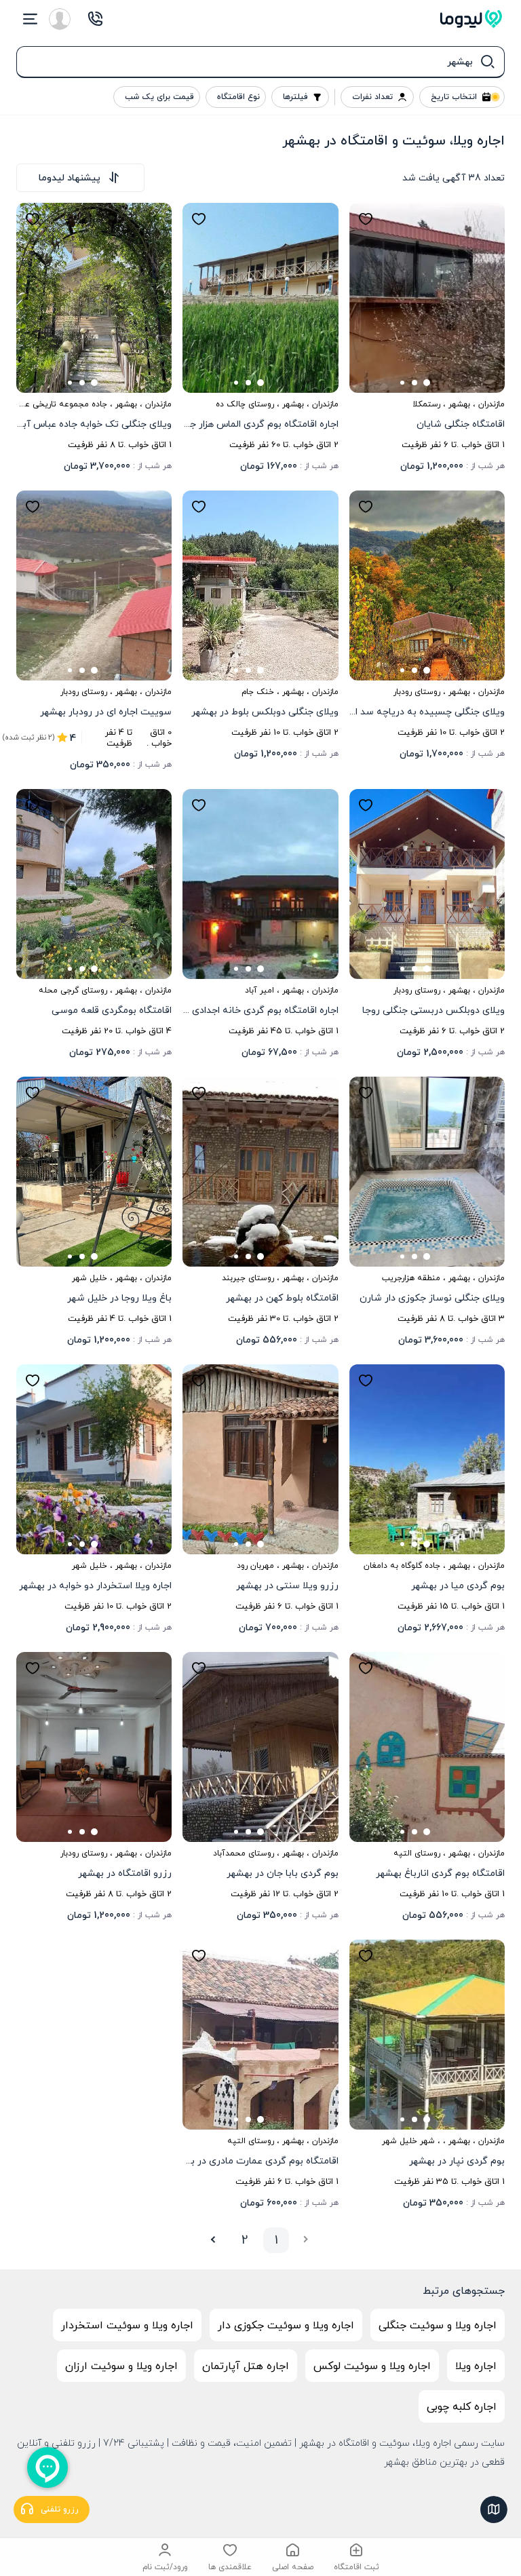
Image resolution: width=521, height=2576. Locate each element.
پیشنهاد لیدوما (70, 177)
